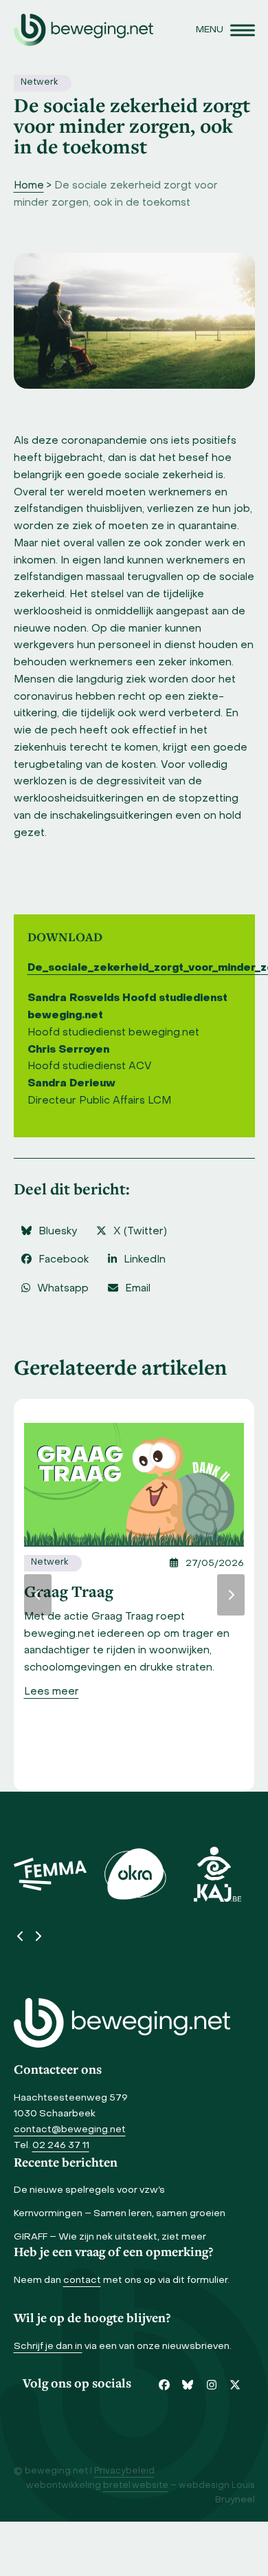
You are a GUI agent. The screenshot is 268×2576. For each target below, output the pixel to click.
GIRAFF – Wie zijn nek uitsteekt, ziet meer (110, 2237)
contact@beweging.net (70, 2130)
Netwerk (39, 83)
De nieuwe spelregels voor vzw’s (89, 2190)
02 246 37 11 (61, 2146)
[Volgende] (231, 1595)
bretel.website (136, 2486)
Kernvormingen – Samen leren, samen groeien (120, 2214)
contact (82, 2280)
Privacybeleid (124, 2471)
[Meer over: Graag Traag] (134, 1485)
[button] (225, 30)
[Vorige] (38, 1595)
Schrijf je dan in (48, 2347)
